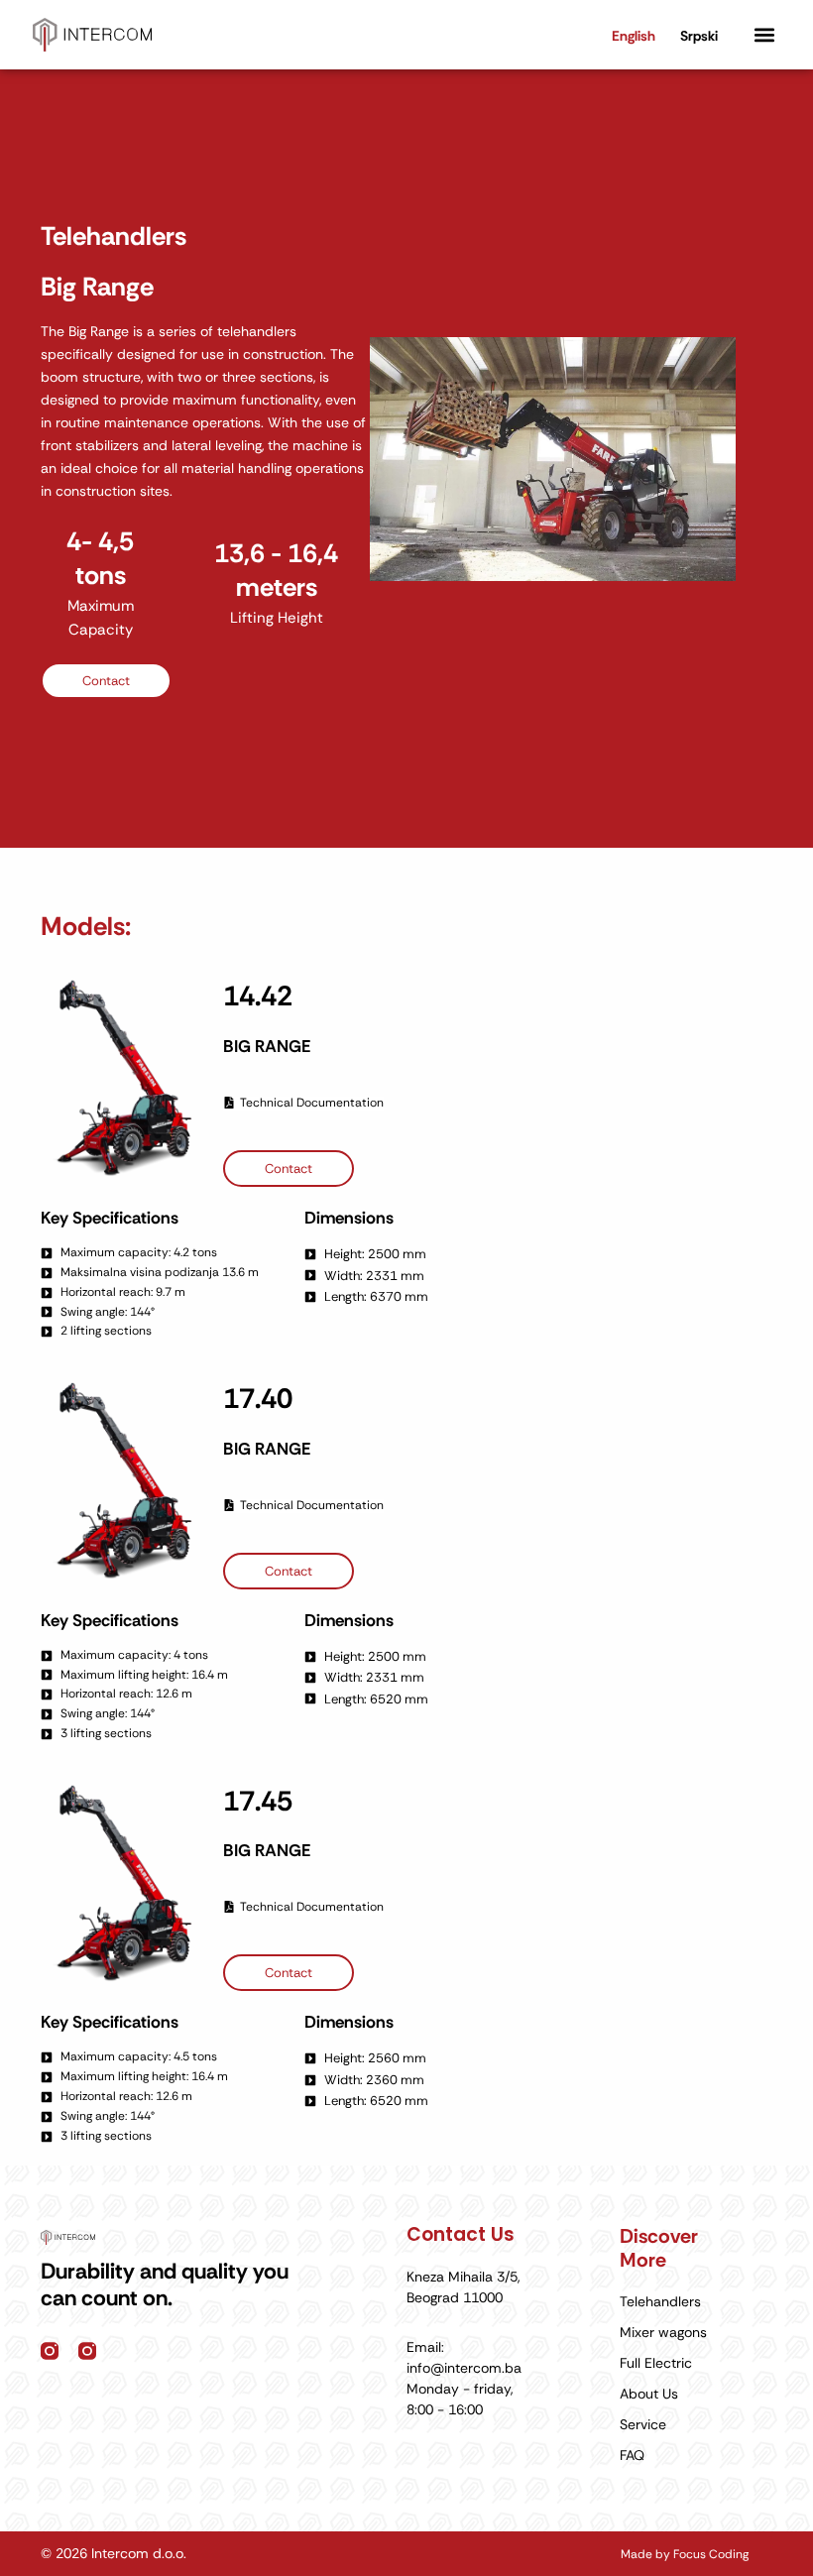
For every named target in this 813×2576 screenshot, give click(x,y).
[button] (764, 35)
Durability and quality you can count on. (165, 2284)
